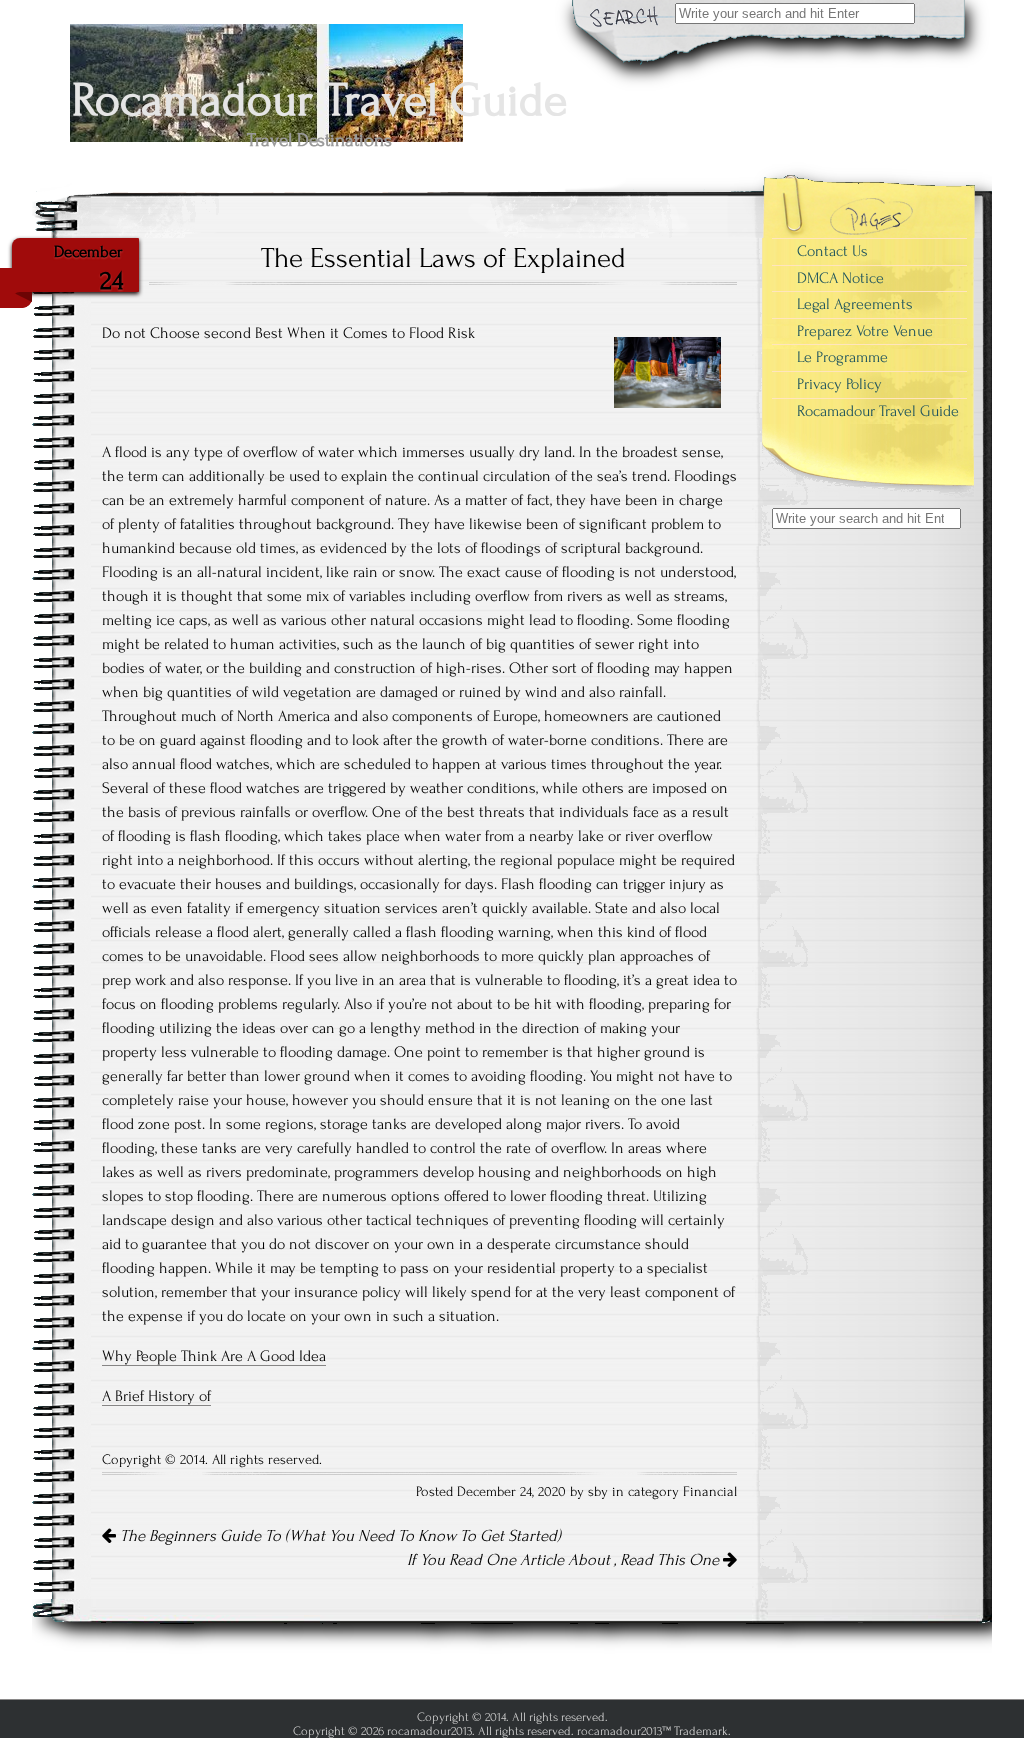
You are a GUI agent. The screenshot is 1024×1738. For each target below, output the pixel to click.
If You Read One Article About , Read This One (565, 1560)
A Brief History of (156, 1396)
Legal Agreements (855, 304)
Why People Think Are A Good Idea (214, 1356)
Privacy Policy (839, 384)
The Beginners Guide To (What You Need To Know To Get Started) (338, 1536)
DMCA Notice (840, 278)
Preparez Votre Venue (865, 331)
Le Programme (842, 357)
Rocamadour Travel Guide (878, 411)
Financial (710, 1492)
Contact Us (832, 251)
